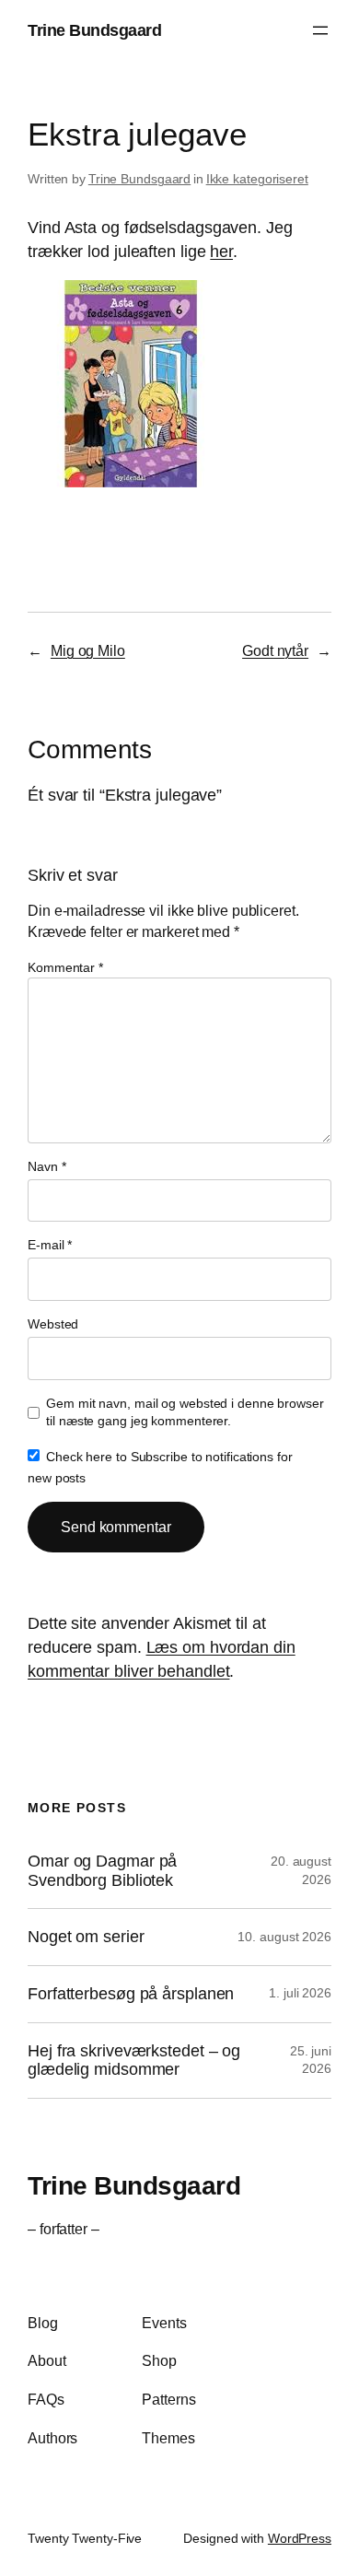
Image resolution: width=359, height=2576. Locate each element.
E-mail (50, 1245)
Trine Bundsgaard (94, 30)
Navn (46, 1166)
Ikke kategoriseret (257, 179)
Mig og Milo (88, 650)
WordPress (300, 2538)
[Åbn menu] (320, 30)
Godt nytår (275, 650)
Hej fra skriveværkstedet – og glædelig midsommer (134, 2061)
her (221, 251)
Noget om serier (86, 1937)
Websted (53, 1324)
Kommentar (65, 967)
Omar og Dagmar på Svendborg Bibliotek (102, 1871)
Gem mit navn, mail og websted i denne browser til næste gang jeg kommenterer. (185, 1412)
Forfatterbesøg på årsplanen (131, 1994)
